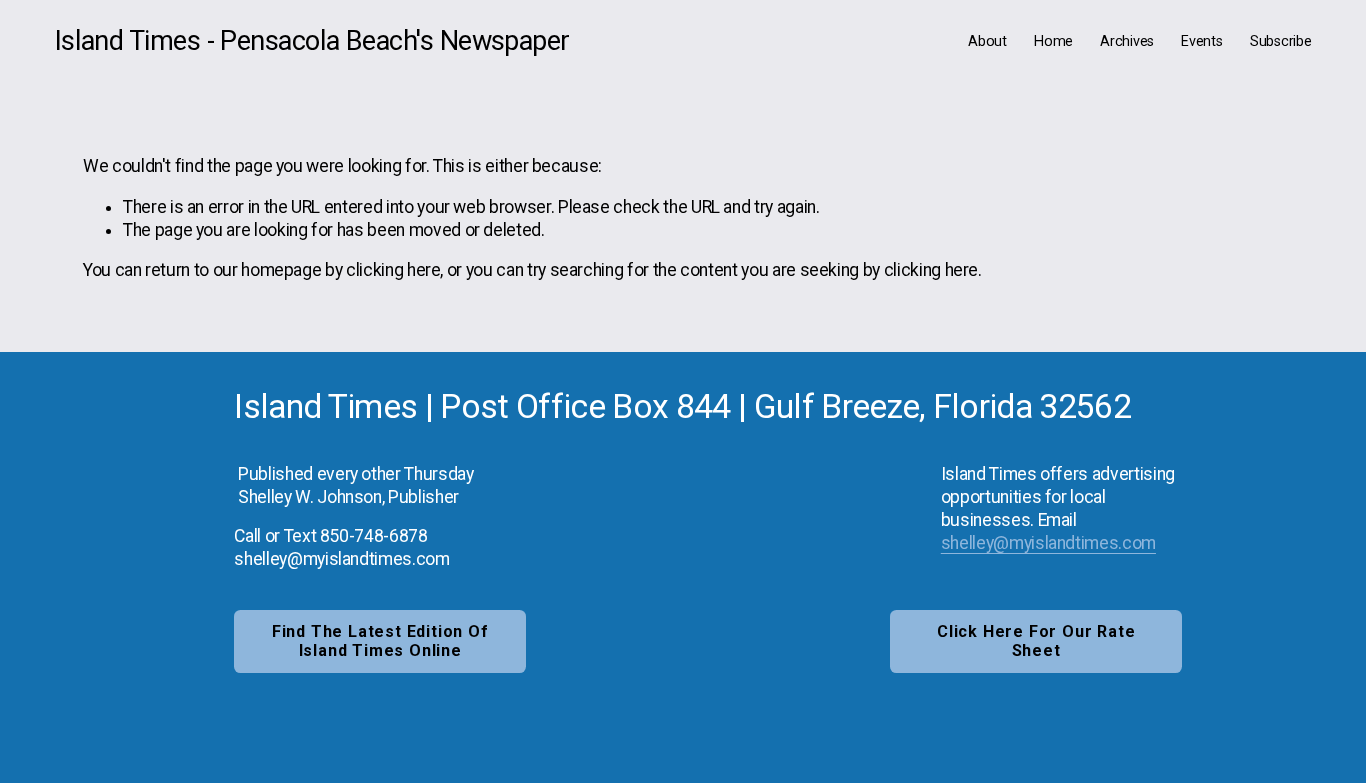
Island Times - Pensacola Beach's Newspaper (312, 41)
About (987, 41)
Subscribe (1280, 41)
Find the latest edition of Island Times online (380, 641)
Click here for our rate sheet (1036, 641)
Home (1053, 41)
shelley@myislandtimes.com (1048, 543)
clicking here (393, 270)
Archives (1127, 41)
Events (1201, 41)
